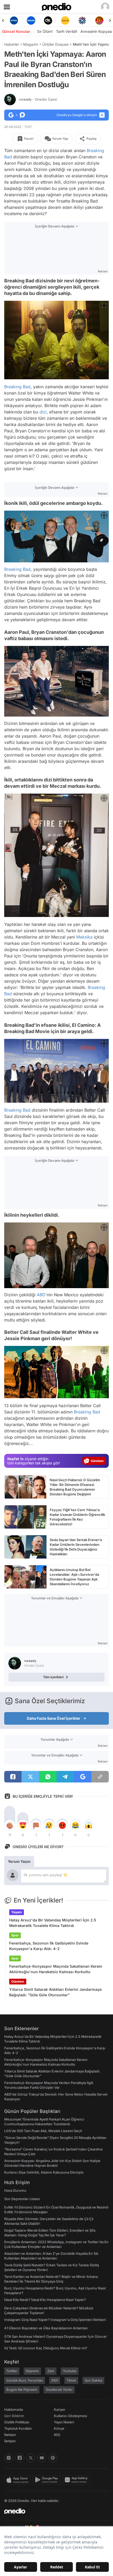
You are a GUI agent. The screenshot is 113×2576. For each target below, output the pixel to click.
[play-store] (48, 2480)
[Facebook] (20, 2458)
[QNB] (65, 20)
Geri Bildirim (14, 2416)
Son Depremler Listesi (22, 2199)
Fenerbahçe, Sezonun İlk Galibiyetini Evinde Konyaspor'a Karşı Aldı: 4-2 (49, 1946)
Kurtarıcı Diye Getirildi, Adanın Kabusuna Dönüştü (44, 2172)
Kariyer (60, 2409)
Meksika (84, 937)
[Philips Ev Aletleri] (14, 20)
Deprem (32, 2371)
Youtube (70, 2371)
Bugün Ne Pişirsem (22, 2390)
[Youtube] (42, 2458)
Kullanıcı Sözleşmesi (70, 2416)
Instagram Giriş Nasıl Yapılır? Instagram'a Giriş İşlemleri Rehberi (55, 2320)
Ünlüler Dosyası (55, 44)
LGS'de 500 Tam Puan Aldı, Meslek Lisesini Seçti (43, 2131)
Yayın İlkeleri (64, 2422)
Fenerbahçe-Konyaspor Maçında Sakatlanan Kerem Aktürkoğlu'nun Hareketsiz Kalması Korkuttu (56, 1969)
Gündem (18, 1981)
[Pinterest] (53, 2458)
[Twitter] (31, 2458)
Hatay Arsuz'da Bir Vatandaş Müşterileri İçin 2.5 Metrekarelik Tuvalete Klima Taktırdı (53, 1923)
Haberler (12, 44)
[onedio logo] (53, 2511)
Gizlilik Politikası (17, 2422)
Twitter (12, 2371)
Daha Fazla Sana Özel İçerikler (54, 1718)
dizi (43, 412)
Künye (59, 2428)
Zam (51, 2371)
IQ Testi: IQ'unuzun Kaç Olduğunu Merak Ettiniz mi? (46, 2348)
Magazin (31, 44)
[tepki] (10, 1825)
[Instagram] (9, 2458)
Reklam (10, 2435)
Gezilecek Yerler (59, 2390)
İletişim (10, 2441)
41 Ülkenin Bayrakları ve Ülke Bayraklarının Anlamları (46, 2328)
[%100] (48, 20)
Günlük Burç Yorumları (25, 2380)
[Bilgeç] (99, 20)
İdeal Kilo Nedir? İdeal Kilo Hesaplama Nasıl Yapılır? (45, 2300)
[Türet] (82, 20)
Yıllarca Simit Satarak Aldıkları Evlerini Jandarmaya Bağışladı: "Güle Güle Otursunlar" (55, 1992)
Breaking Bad (17, 387)
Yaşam (17, 1912)
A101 (55, 2380)
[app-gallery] (77, 2480)
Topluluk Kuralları (18, 2428)
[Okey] (31, 20)
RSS (57, 2435)
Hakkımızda (14, 2409)
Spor (15, 1935)
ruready (38, 99)
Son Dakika (93, 2380)
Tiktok (71, 2380)
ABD (41, 1294)
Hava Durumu (15, 2190)
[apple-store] (19, 2480)
